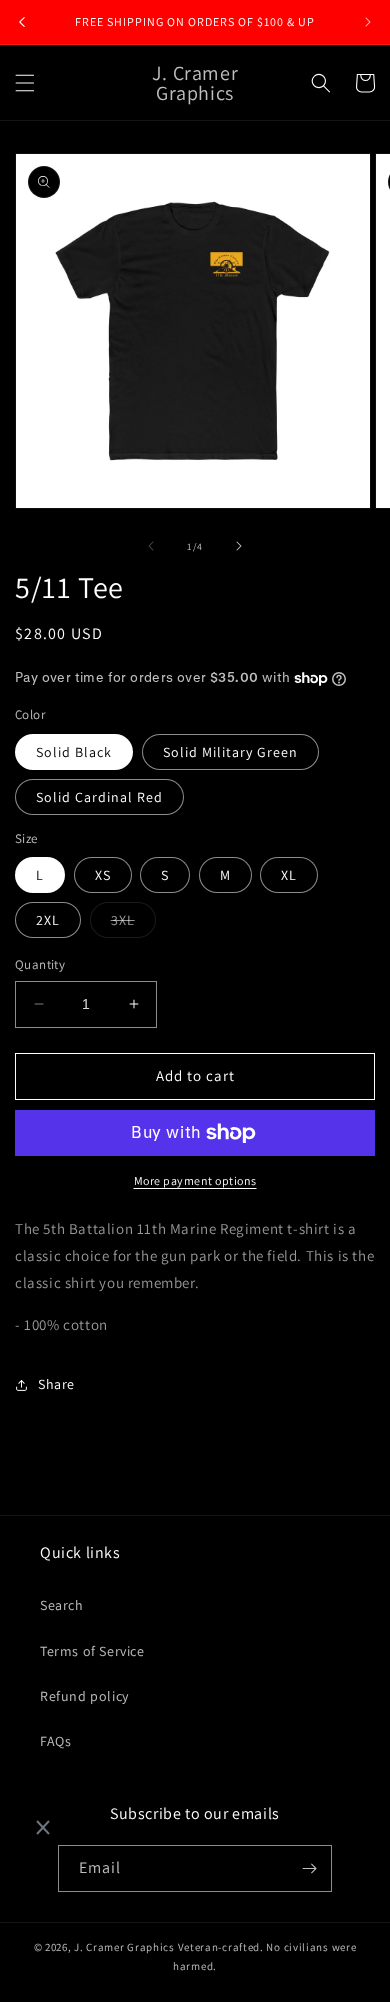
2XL (48, 920)
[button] (25, 83)
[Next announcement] (368, 22)
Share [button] (56, 1384)
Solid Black (74, 752)
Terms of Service (92, 1651)
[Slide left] (151, 546)
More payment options (195, 1180)
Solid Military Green (230, 752)
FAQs (55, 1741)
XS (103, 875)
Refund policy (84, 1696)
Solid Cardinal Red (99, 797)
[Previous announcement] (22, 22)
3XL (133, 924)
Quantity (40, 964)
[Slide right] (239, 546)
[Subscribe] (309, 1868)
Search (62, 1605)
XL (289, 875)
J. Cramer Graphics (124, 1947)
